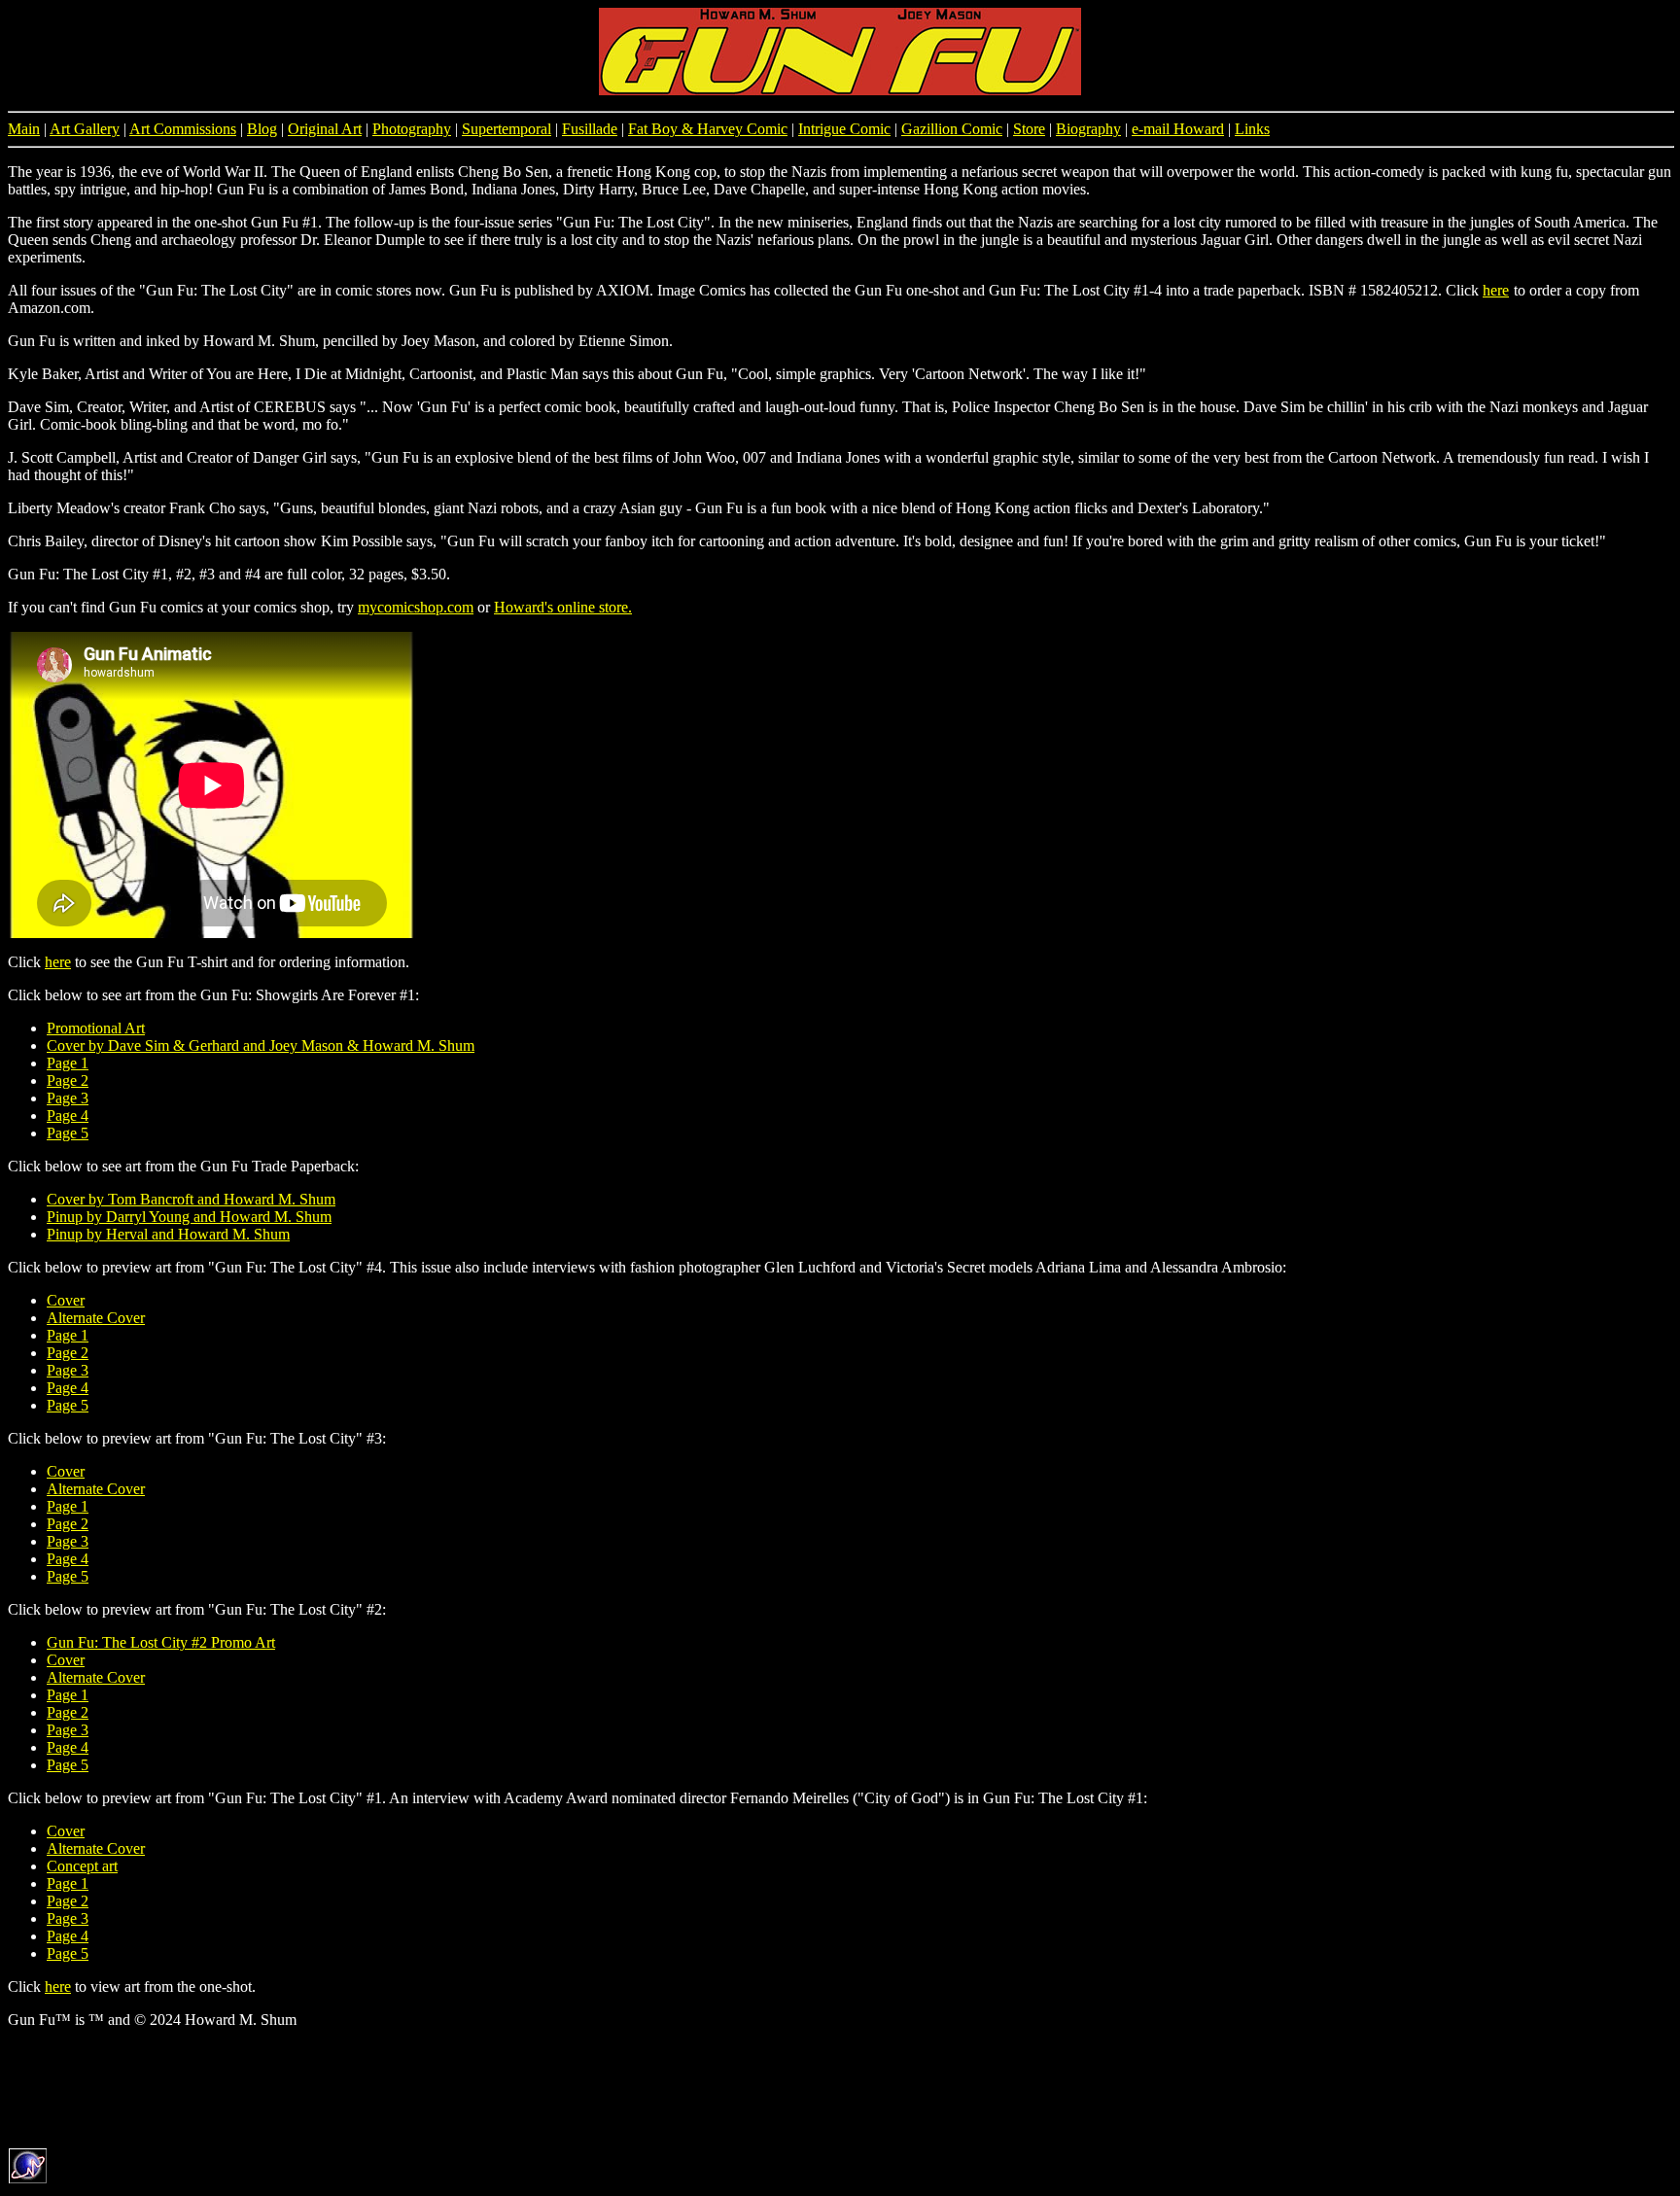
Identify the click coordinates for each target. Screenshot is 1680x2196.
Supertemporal (507, 129)
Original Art (325, 129)
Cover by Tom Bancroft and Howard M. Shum (191, 1199)
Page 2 (68, 1081)
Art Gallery (85, 129)
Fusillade (590, 129)
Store (1029, 129)
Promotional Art (96, 1028)
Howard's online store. (563, 607)
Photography (412, 129)
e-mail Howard (1178, 129)
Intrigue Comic (844, 129)
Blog (262, 129)
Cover (66, 1300)
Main (24, 129)
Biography (1088, 129)
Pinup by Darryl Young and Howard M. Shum (189, 1217)
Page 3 (68, 1098)
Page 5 (68, 1133)
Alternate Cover (96, 1318)
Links (1252, 129)
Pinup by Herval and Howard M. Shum (168, 1234)
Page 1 (68, 1063)
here (1496, 290)
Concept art (82, 1866)
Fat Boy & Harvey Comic (708, 129)
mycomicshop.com (416, 607)
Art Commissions (183, 129)
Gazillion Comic (952, 129)
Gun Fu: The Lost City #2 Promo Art (161, 1642)
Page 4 (68, 1115)
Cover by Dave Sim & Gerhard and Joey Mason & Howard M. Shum (261, 1046)
